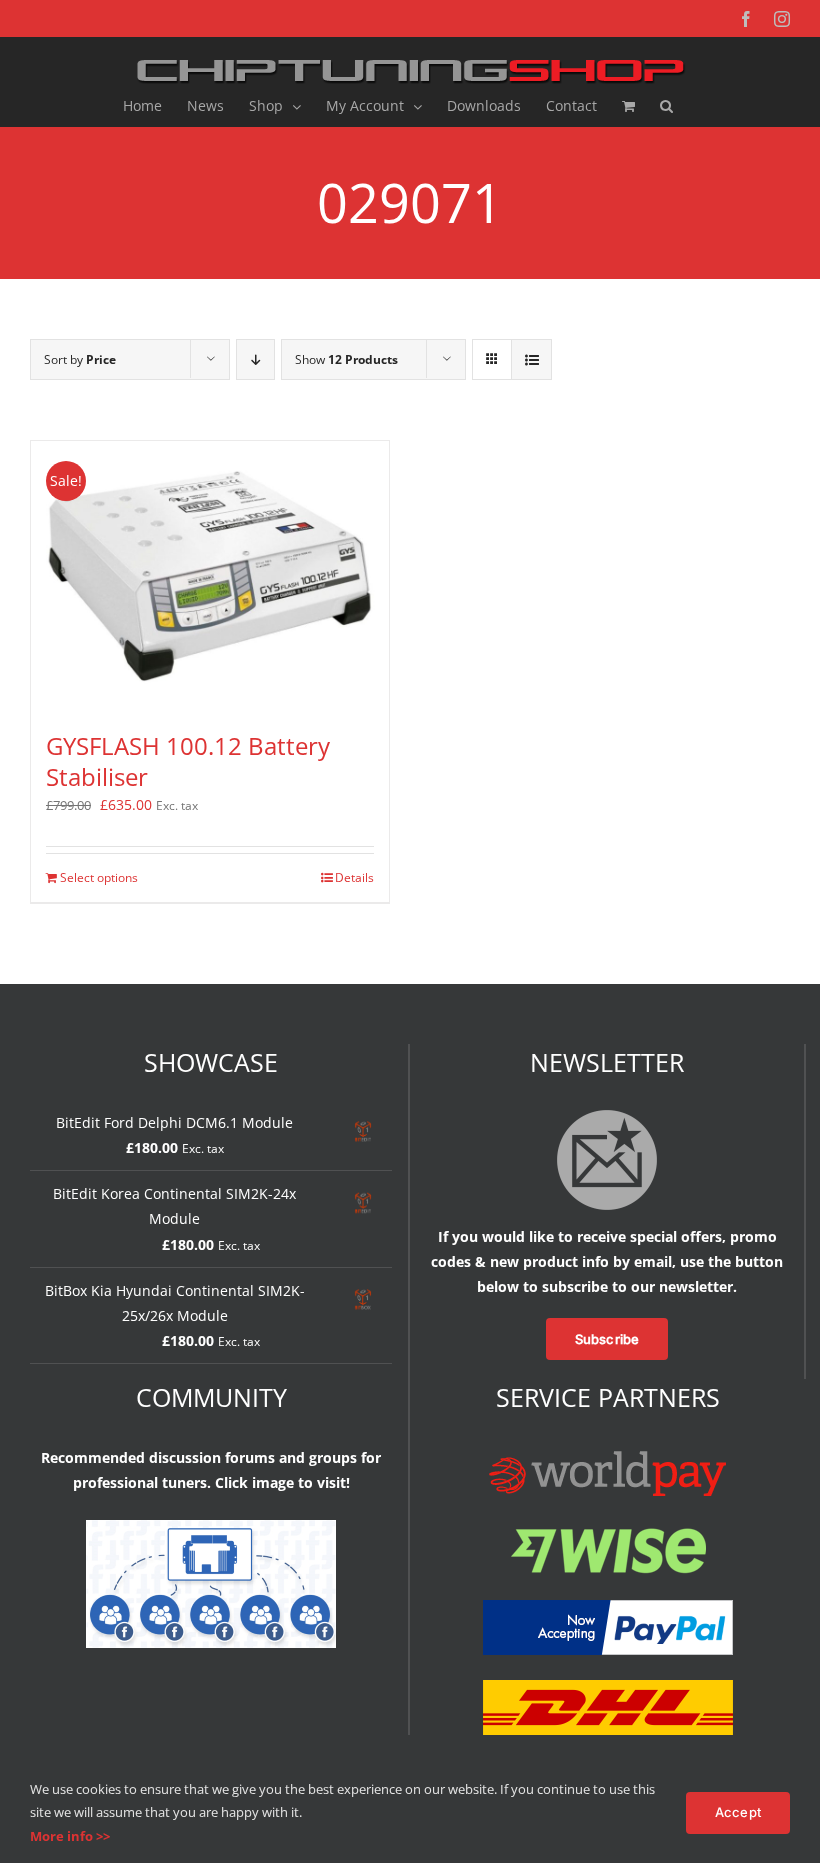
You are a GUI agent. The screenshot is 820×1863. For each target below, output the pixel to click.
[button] (666, 106)
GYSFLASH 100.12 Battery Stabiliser (188, 761)
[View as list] (531, 359)
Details (354, 877)
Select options (99, 877)
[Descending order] (255, 359)
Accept (738, 1812)
